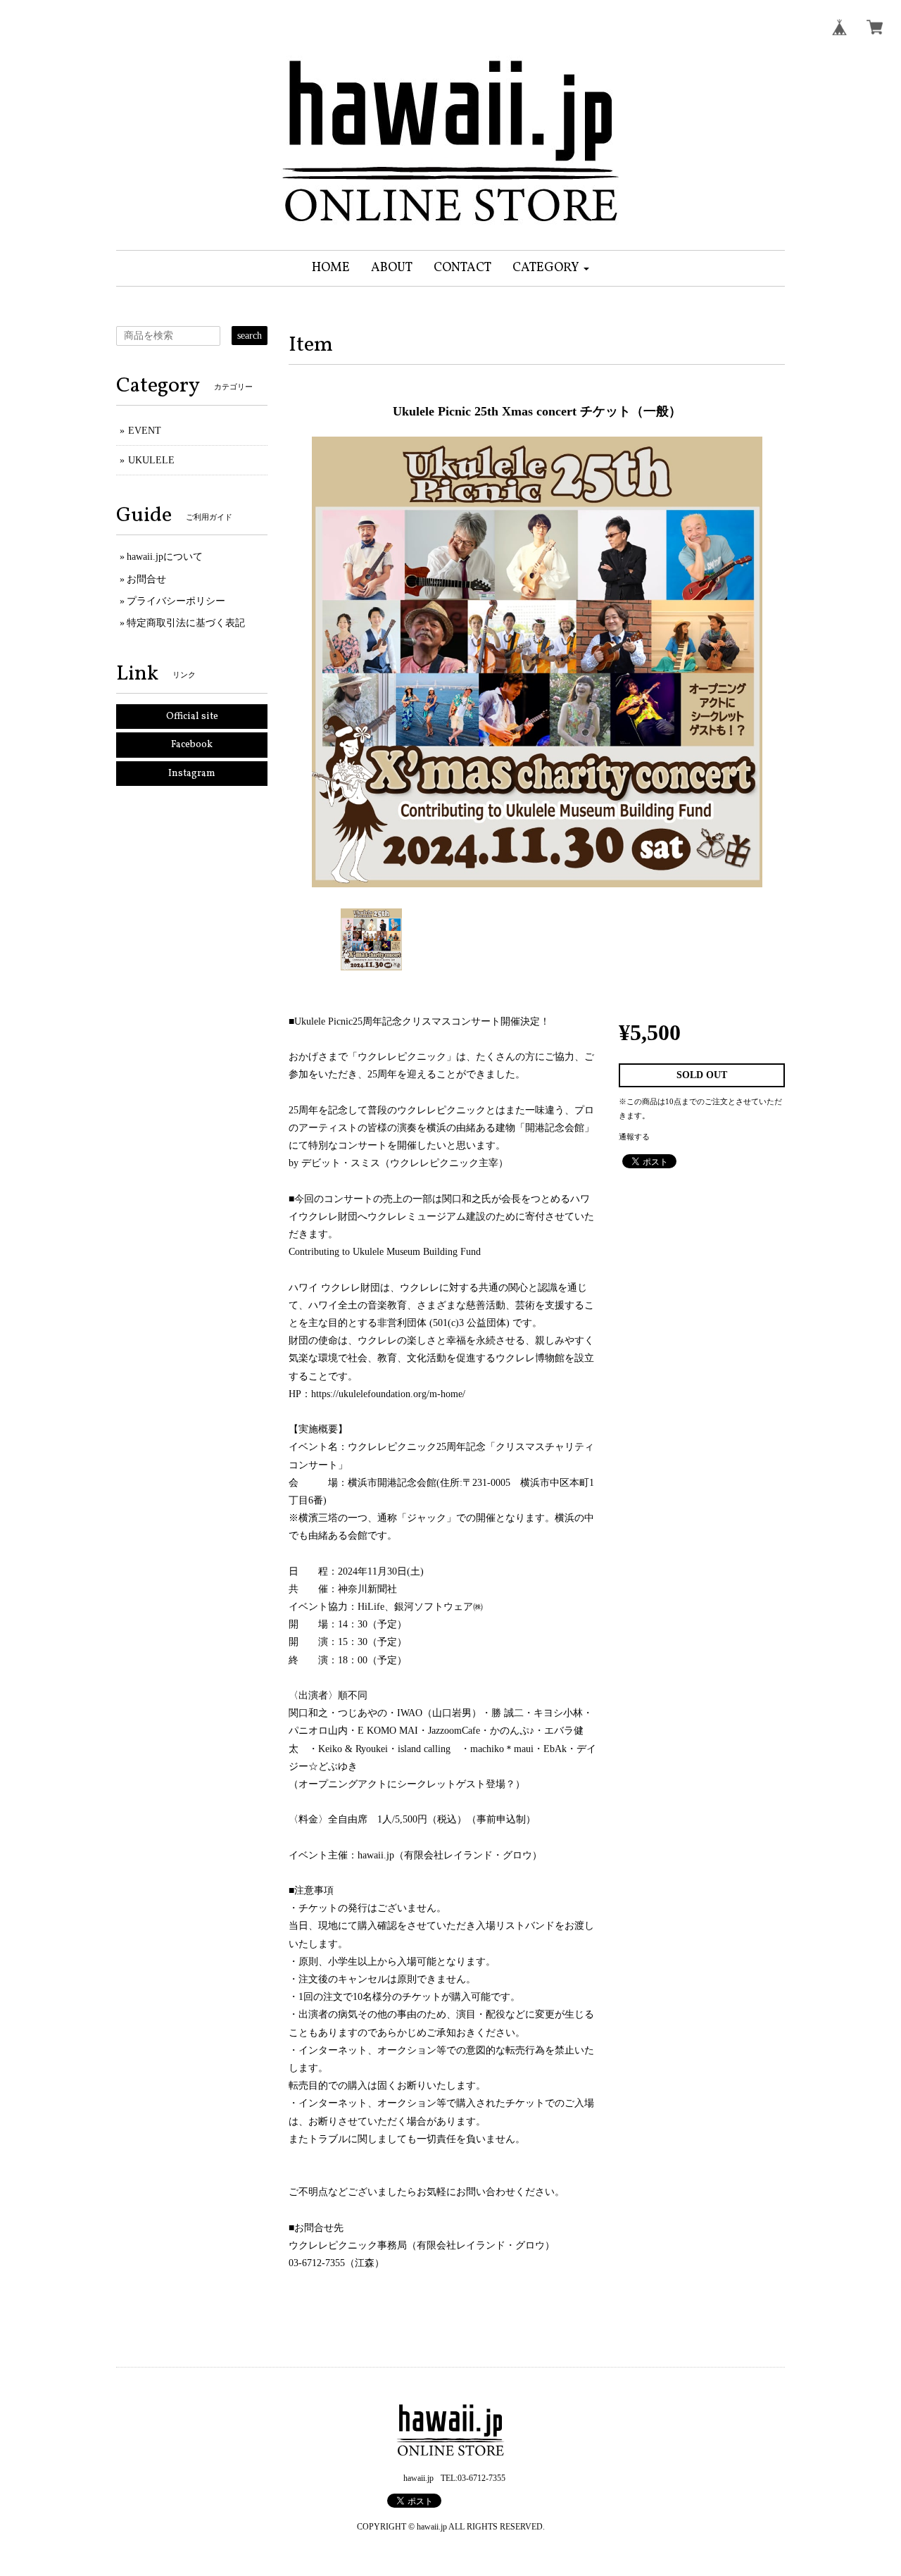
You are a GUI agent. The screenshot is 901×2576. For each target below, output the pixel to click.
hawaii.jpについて (165, 557)
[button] (551, 268)
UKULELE (151, 460)
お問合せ (146, 579)
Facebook (192, 745)
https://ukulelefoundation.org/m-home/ (388, 1394)
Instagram (192, 774)
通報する (634, 1137)
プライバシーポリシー (176, 601)
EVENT (145, 431)
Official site (192, 717)
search (250, 336)
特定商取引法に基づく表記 (186, 623)
